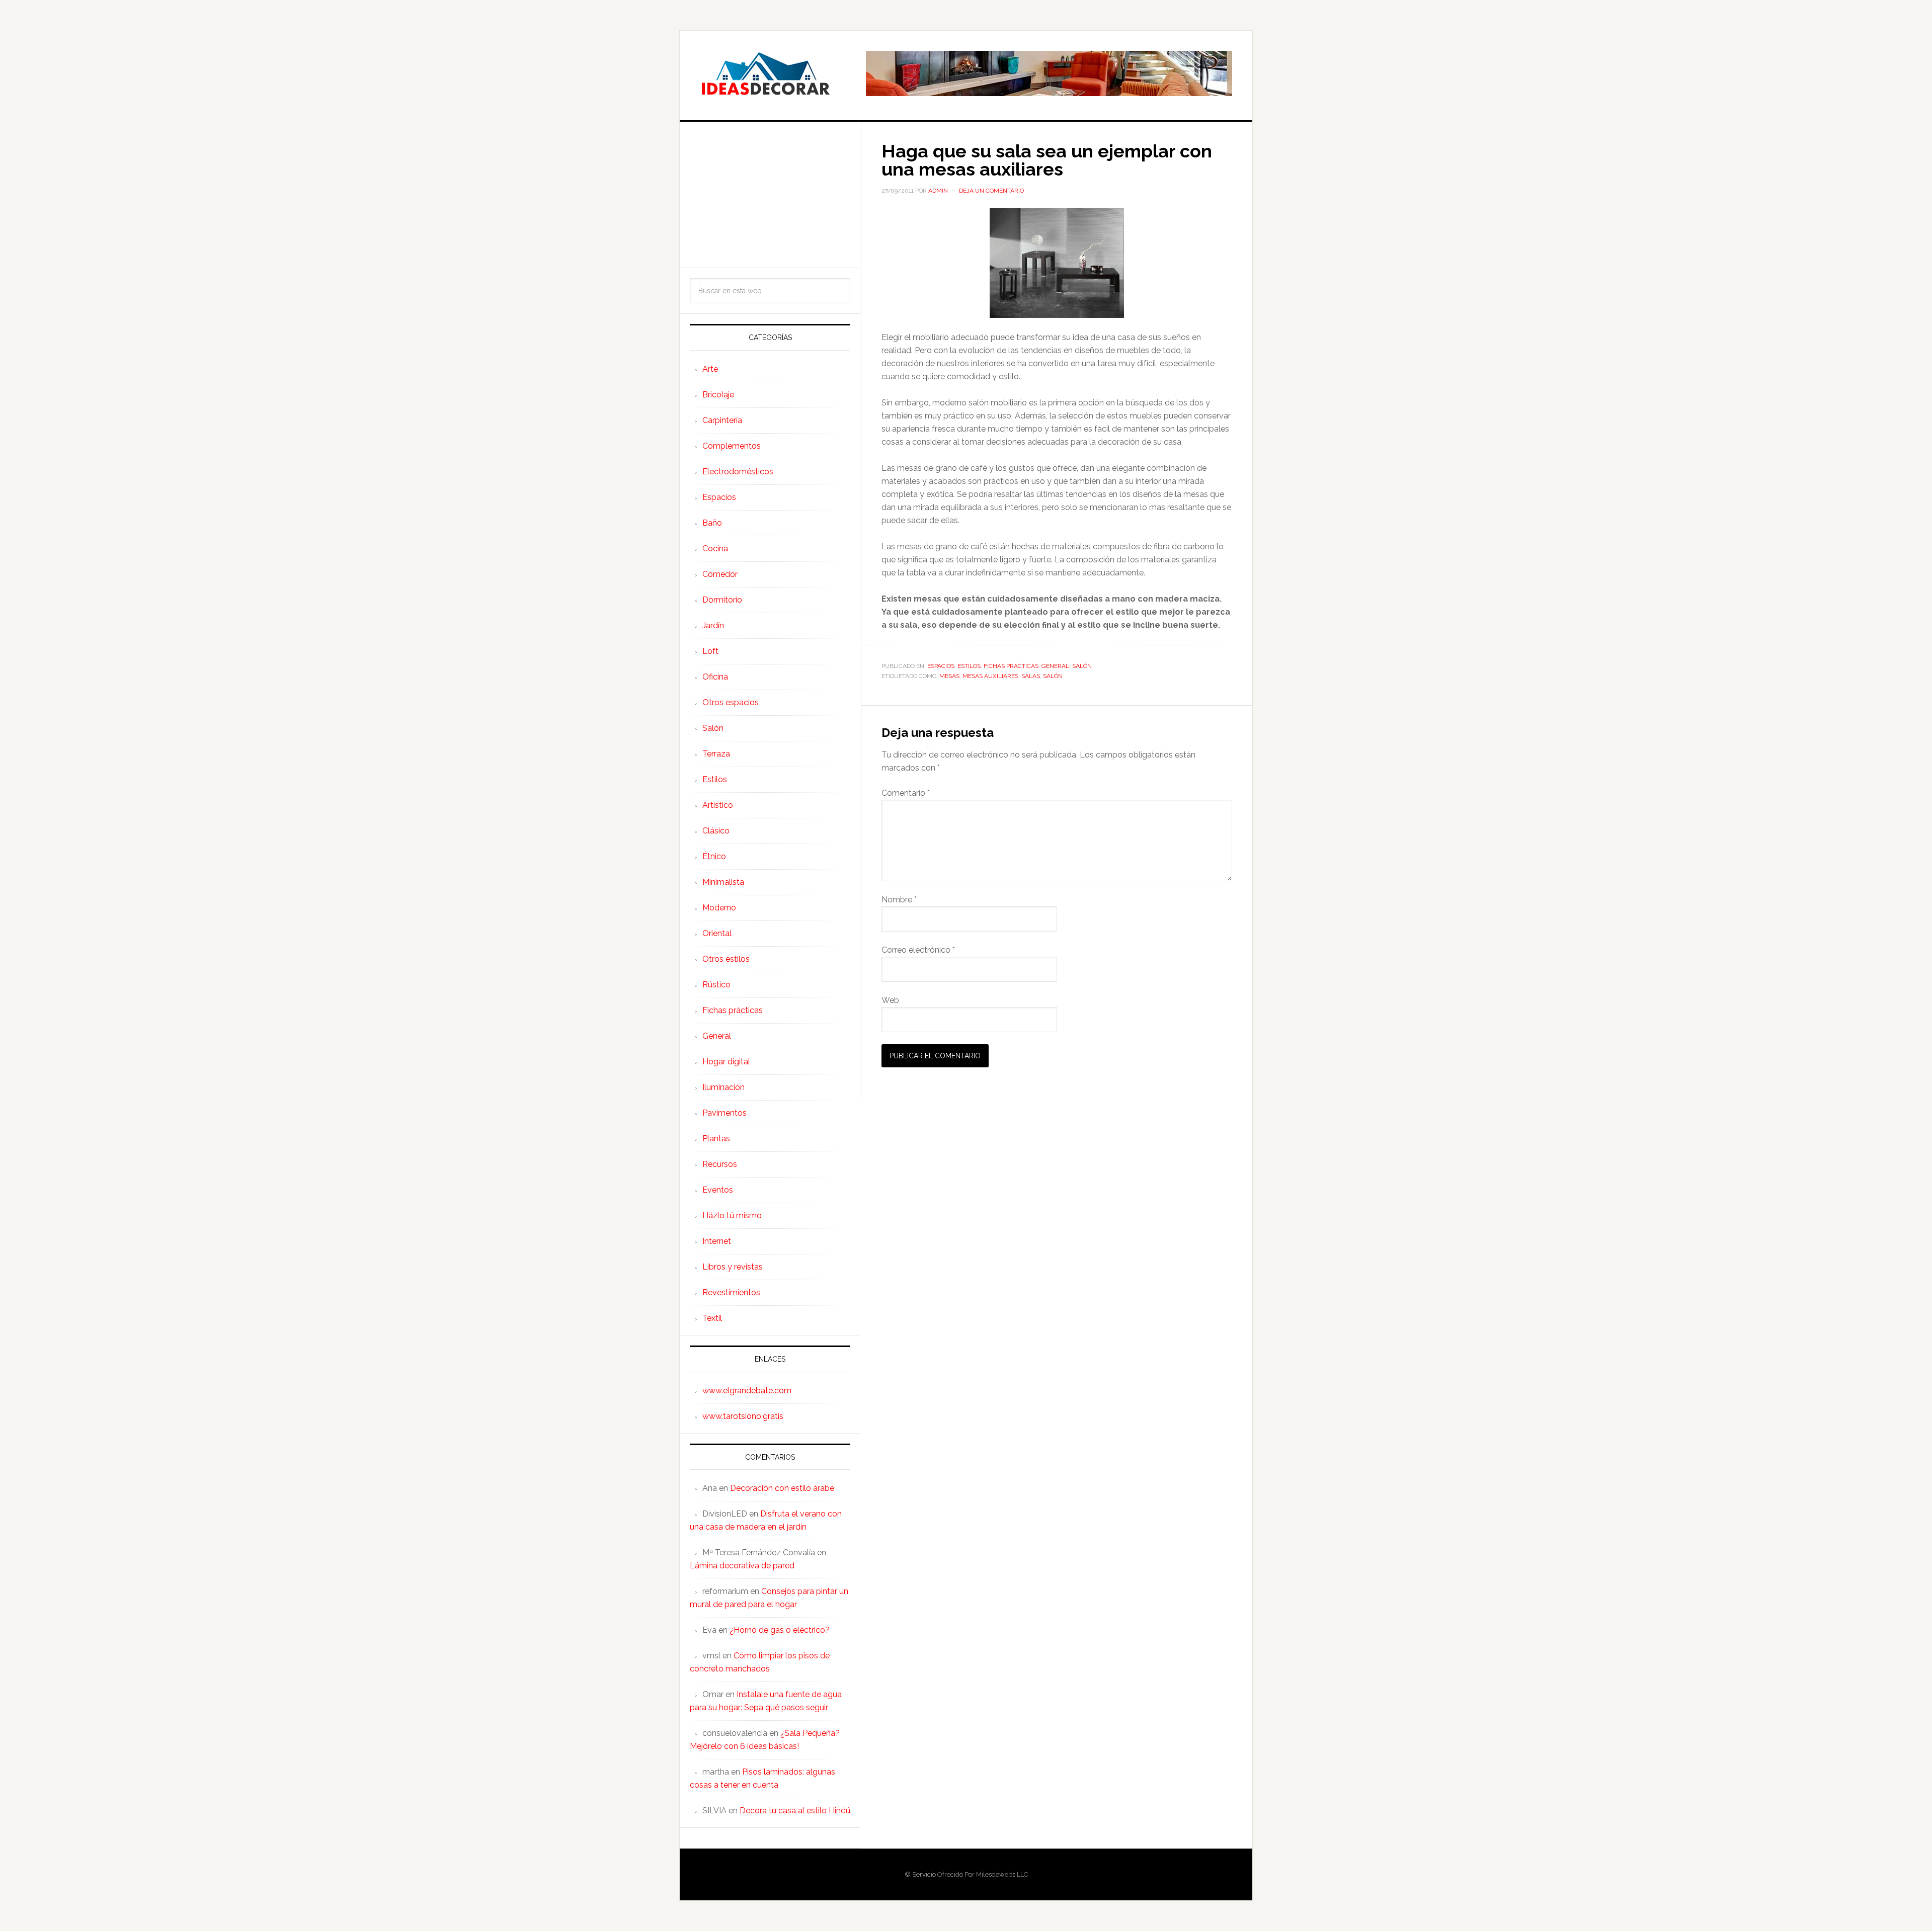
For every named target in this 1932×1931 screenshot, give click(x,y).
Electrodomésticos (738, 472)
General (1055, 666)
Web (890, 1000)
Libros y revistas (733, 1267)
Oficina (715, 677)
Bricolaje (718, 395)
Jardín (713, 625)
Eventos (718, 1190)
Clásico (716, 831)
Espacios (941, 666)
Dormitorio (722, 600)
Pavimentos (725, 1113)
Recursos (720, 1164)
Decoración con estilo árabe (782, 1488)
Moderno (719, 908)
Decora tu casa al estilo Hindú (795, 1811)
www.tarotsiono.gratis (743, 1416)
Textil (712, 1318)
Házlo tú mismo (732, 1215)
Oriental (717, 933)
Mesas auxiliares (990, 676)
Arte (710, 369)
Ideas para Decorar (765, 73)
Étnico (714, 856)
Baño (712, 523)
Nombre (899, 900)
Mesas (949, 676)
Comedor (720, 574)
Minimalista (723, 882)
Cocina (715, 549)
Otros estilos (726, 959)
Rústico (716, 985)
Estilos (969, 666)
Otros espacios (731, 702)
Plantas (716, 1139)
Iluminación (723, 1087)
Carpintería (722, 420)
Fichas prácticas (1011, 666)
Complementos (732, 446)
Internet (717, 1241)
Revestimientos (731, 1292)
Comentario (906, 793)
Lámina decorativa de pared (742, 1566)
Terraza (716, 754)
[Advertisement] (770, 195)
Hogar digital (726, 1062)
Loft (710, 651)
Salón (1082, 666)
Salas (1031, 676)
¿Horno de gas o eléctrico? (780, 1630)
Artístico (718, 805)
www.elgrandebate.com (747, 1391)
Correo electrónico (918, 950)
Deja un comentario (991, 191)
